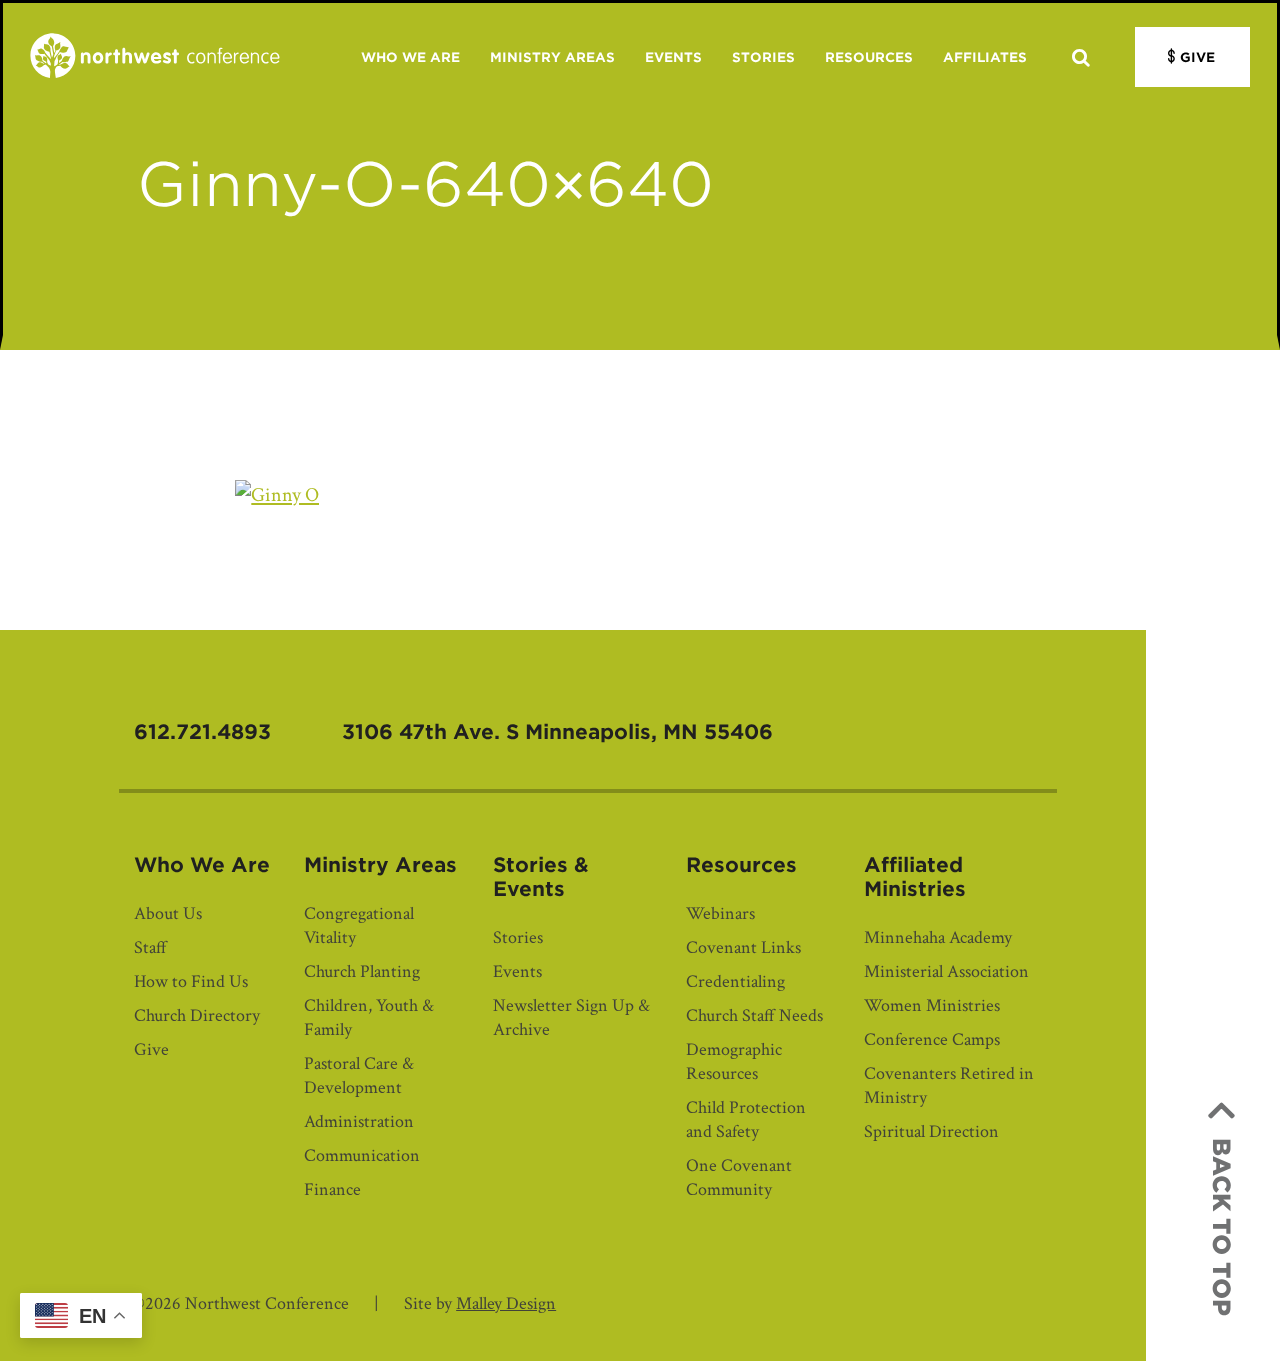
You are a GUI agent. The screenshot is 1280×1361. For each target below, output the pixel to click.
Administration (359, 1121)
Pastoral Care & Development (359, 1075)
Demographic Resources (734, 1061)
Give (1197, 57)
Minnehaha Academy (938, 937)
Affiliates (985, 57)
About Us (168, 913)
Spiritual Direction (931, 1131)
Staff (150, 947)
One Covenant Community (739, 1177)
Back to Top (1221, 1227)
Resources (869, 57)
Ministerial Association (946, 971)
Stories (763, 57)
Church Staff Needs (754, 1015)
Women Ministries (932, 1005)
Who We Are (410, 57)
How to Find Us (191, 981)
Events (673, 57)
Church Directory (197, 1015)
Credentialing (735, 981)
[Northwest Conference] (155, 57)
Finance (332, 1189)
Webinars (720, 913)
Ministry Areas (552, 57)
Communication (362, 1155)
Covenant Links (743, 947)
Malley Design (506, 1303)
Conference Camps (932, 1039)
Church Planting (362, 971)
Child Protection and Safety (746, 1119)
